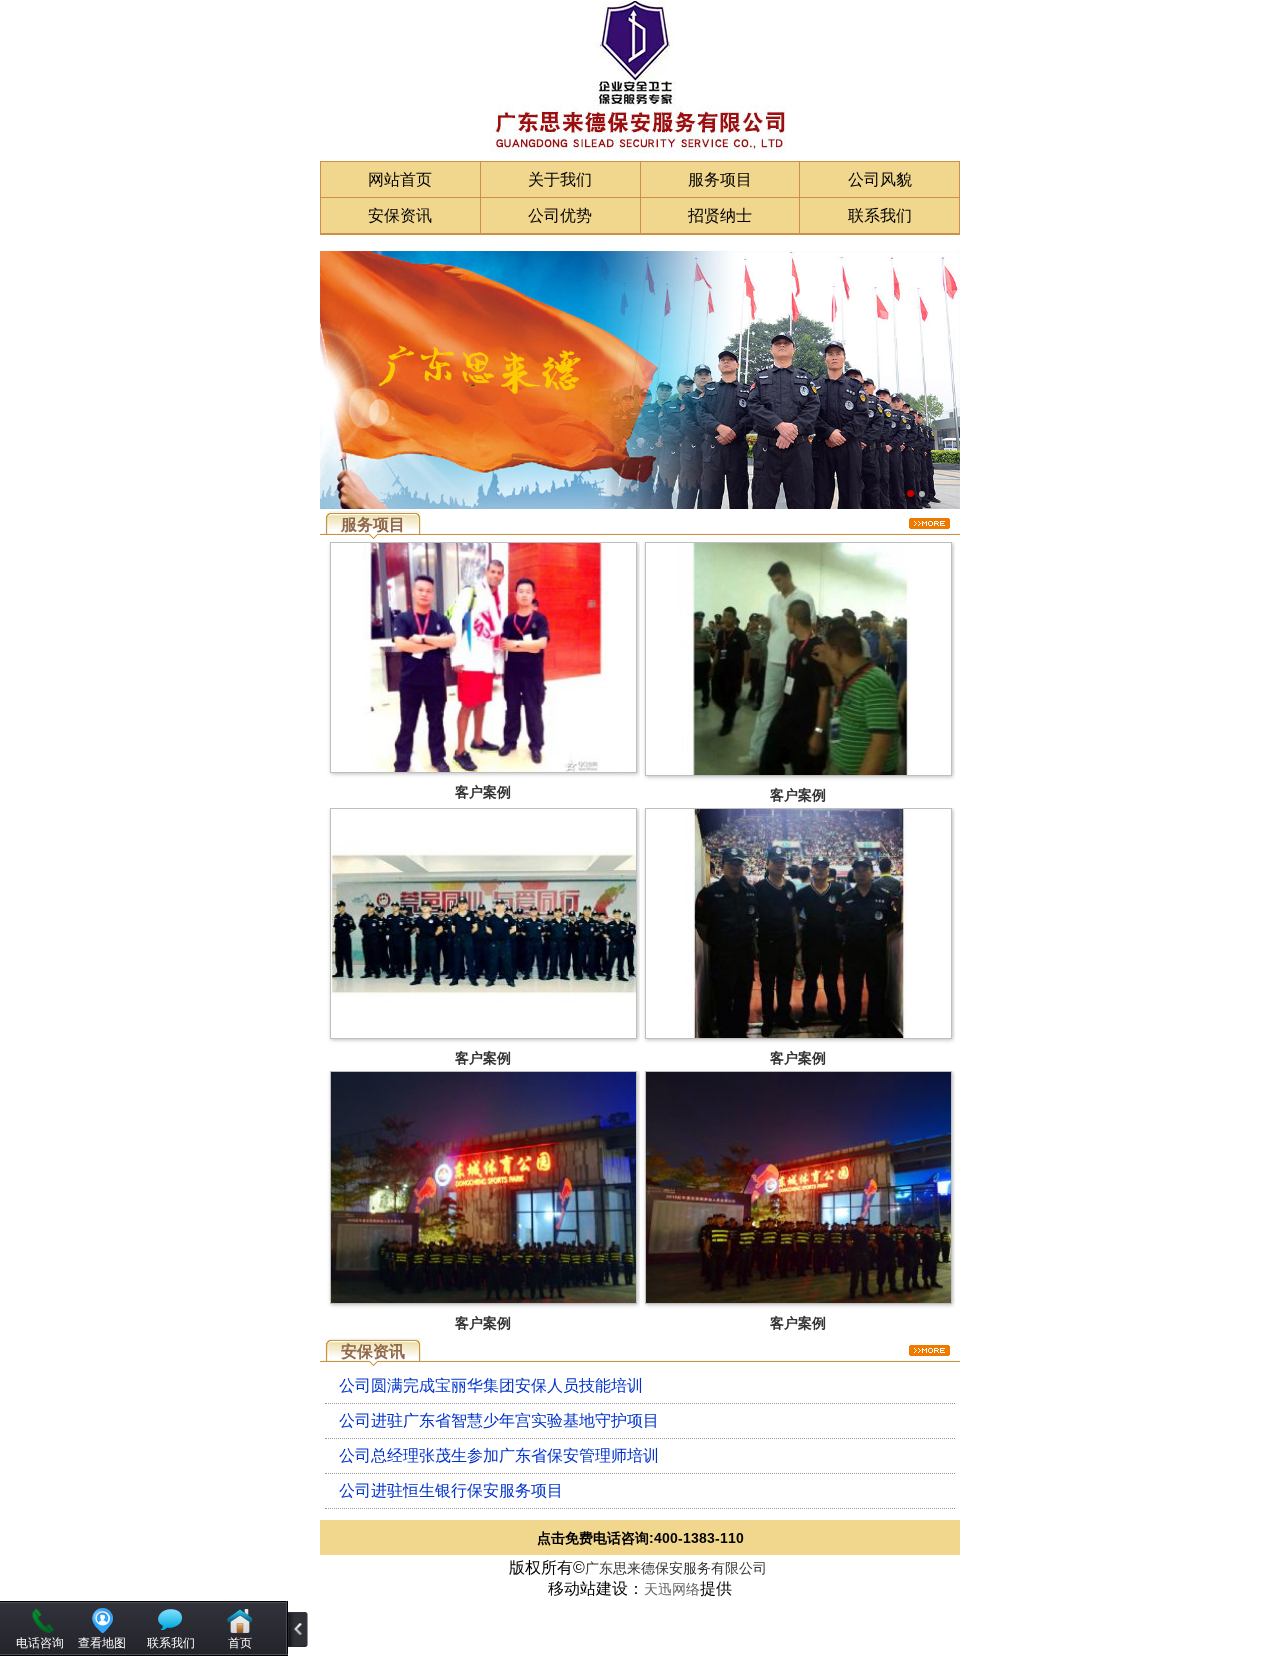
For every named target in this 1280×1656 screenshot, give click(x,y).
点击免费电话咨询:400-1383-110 (640, 1538)
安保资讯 (400, 215)
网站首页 (400, 179)
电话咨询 (40, 1643)
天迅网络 (672, 1589)
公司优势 (560, 215)
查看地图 (102, 1643)
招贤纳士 (720, 215)
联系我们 (880, 215)
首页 (240, 1643)
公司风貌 (880, 179)
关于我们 (560, 179)
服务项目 (720, 179)
